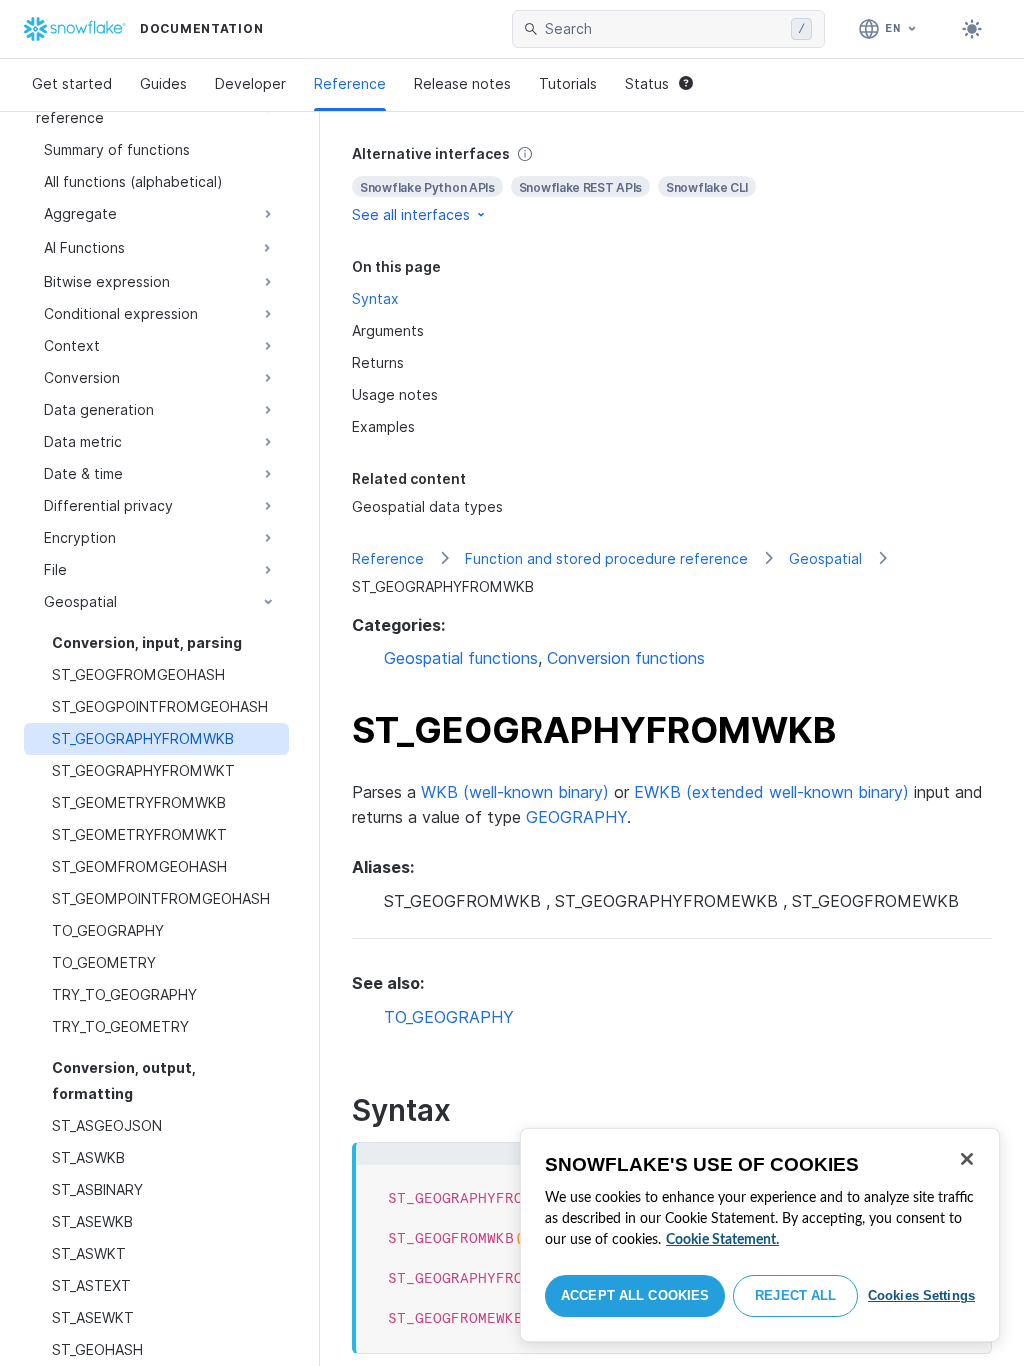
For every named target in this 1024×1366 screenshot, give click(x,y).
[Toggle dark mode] (972, 29)
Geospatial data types (427, 506)
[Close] (967, 1159)
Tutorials (568, 83)
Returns (378, 362)
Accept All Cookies (635, 1295)
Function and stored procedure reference (606, 558)
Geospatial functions (461, 658)
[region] (760, 1235)
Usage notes (395, 394)
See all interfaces (411, 214)
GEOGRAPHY (576, 817)
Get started (72, 83)
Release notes (462, 83)
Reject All (795, 1295)
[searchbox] (664, 29)
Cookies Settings (921, 1295)
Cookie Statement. (722, 1240)
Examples (383, 426)
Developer (250, 83)
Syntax (375, 298)
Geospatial (825, 558)
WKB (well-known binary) (515, 792)
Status (647, 83)
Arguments (388, 330)
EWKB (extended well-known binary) (771, 792)
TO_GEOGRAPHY (449, 1017)
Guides (163, 83)
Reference (350, 83)
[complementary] (672, 184)
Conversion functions (626, 658)
